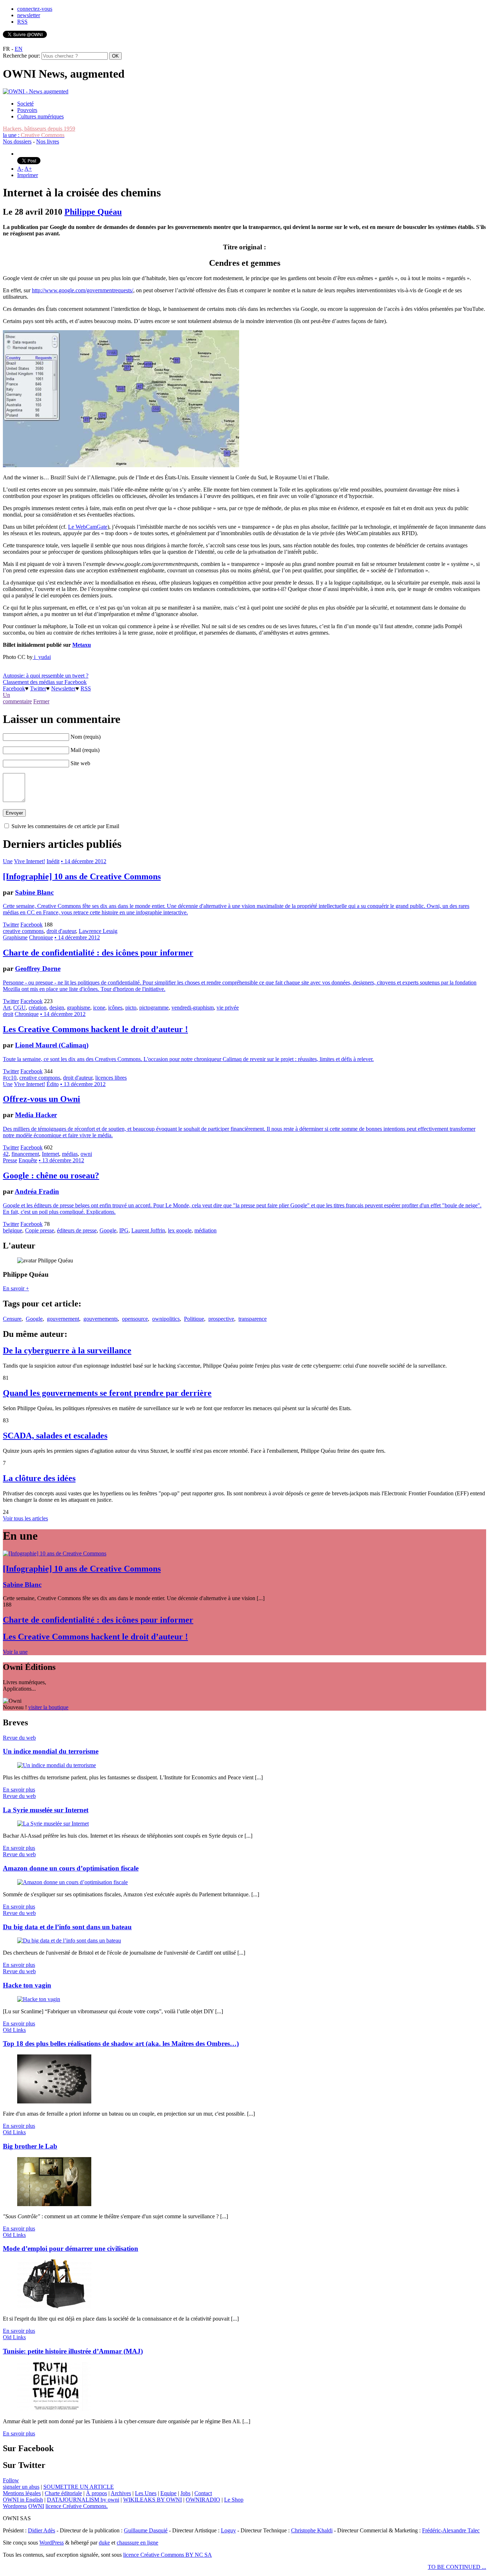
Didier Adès (42, 2530)
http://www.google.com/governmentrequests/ (83, 290)
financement (25, 1154)
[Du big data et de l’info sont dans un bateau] (69, 1940)
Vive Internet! (30, 861)
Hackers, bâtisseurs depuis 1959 (39, 129)
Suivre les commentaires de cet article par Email (65, 826)
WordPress (52, 2543)
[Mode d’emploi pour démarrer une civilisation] (54, 2306)
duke (104, 2543)
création (38, 1008)
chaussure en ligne (137, 2543)
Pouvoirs (27, 110)
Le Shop (234, 2500)
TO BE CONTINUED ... (457, 2567)
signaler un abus (21, 2487)
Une (8, 861)
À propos (96, 2493)
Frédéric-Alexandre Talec (451, 2530)
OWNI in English (23, 2500)
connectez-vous (35, 9)
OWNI (36, 2506)
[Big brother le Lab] (54, 2204)
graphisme (79, 1008)
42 (6, 1154)
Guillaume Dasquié (146, 2530)
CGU (20, 1008)
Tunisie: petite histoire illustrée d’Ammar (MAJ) (73, 2351)
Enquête (28, 1160)
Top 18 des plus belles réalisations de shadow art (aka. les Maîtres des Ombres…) (121, 2044)
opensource (135, 1319)
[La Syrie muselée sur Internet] (53, 1824)
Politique (194, 1319)
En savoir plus (19, 1790)
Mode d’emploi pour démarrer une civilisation (71, 2248)
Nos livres (48, 141)
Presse (10, 1160)
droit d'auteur (61, 931)
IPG (124, 1230)
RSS (22, 22)
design (57, 1008)
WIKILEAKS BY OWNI (152, 2500)
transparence (253, 1319)
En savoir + (16, 1288)
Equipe (168, 2493)
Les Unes (146, 2493)
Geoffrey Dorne (38, 969)
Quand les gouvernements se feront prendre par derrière (107, 1393)
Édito (53, 1084)
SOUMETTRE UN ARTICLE (79, 2487)
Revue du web (19, 1738)
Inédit (53, 861)
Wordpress (15, 2506)
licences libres (111, 1078)
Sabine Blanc (34, 892)
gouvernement (63, 1319)
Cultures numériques (40, 116)
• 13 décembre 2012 (83, 1084)
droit (8, 1014)
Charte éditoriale (63, 2493)
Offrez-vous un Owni (42, 1099)
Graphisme (15, 937)
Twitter (38, 688)
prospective (221, 1319)
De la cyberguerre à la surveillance (67, 1350)
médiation (205, 1230)
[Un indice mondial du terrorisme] (57, 1765)
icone (99, 1008)
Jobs (185, 2493)
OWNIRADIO (203, 2500)
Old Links (14, 2030)
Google (108, 1230)
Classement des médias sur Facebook (45, 682)
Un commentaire (17, 698)
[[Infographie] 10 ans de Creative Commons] (55, 1553)
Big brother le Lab (30, 2146)
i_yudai (42, 657)
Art (7, 1008)
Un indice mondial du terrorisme (51, 1751)
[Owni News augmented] (36, 91)
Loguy (228, 2530)
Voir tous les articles (25, 1518)
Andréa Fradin (37, 1191)
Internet (50, 1154)
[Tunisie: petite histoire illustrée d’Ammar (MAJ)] (54, 2409)
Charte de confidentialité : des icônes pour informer (98, 953)
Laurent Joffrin (148, 1230)
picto (131, 1008)
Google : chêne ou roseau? (51, 1175)
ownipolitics (166, 1319)
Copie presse (40, 1230)
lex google (180, 1230)
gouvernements (101, 1319)
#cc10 (10, 1078)
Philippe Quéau (93, 212)
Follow (11, 2480)
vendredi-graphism (193, 1008)
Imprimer (28, 175)
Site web (80, 763)
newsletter (29, 15)
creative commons (23, 931)
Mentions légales (22, 2493)
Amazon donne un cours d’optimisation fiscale (71, 1868)
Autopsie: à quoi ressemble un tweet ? (46, 676)
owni (86, 1154)
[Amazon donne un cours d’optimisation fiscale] (72, 1882)
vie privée (228, 1008)
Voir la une (15, 1652)
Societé (25, 104)
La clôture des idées (39, 1478)
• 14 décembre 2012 (84, 861)
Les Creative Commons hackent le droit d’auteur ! (95, 1029)
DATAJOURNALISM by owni (83, 2500)
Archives (121, 2493)
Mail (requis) (85, 750)
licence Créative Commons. (77, 2506)
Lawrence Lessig (98, 931)
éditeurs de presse (77, 1230)
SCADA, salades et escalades (55, 1436)
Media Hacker (36, 1115)
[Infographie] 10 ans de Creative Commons (82, 876)
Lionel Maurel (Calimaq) (52, 1045)
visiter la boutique (48, 1707)
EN (19, 49)
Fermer (41, 701)
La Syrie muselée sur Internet (46, 1810)
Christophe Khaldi (312, 2530)
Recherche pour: (21, 56)
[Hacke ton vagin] (39, 1999)
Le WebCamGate (88, 527)
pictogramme (154, 1008)
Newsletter (63, 688)
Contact (203, 2493)
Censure (12, 1319)
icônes (115, 1008)
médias (70, 1154)
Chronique (41, 937)
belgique (13, 1230)
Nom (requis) (86, 737)
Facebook (14, 688)
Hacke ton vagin (27, 1985)
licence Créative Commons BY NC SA (168, 2555)
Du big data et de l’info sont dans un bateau (67, 1927)
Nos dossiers (17, 141)
